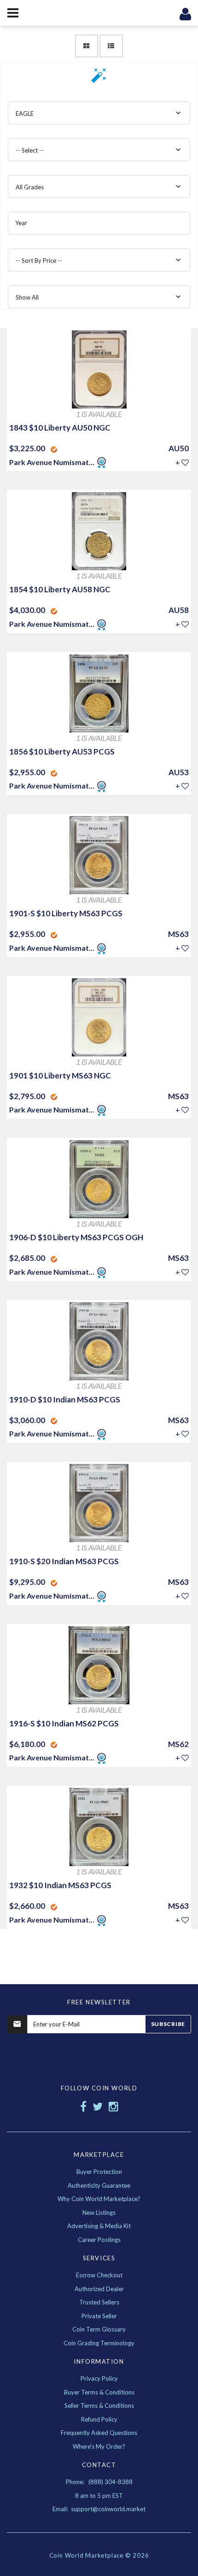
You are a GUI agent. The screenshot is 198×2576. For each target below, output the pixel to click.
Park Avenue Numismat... (52, 462)
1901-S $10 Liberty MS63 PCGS (66, 913)
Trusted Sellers (99, 2302)
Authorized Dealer (99, 2289)
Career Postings (99, 2240)
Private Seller (99, 2316)
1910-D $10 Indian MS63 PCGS (65, 1399)
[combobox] (99, 113)
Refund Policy (99, 2419)
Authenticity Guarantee (99, 2185)
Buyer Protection (99, 2172)
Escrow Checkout (99, 2275)
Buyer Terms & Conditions (99, 2392)
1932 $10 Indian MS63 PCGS (60, 1885)
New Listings (99, 2213)
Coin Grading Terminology (99, 2343)
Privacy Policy (99, 2378)
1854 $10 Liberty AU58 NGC (60, 589)
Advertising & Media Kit (99, 2226)
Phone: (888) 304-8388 (99, 2482)
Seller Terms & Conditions (99, 2406)
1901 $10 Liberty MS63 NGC (60, 1075)
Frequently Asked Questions (99, 2433)
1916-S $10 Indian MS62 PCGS (64, 1723)
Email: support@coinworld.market (99, 2509)
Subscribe (168, 2024)
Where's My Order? (99, 2446)
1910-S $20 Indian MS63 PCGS (64, 1561)
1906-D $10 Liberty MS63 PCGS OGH (76, 1237)
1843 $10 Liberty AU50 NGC (60, 428)
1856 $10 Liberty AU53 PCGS (62, 752)
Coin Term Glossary (99, 2329)
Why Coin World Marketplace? (99, 2199)
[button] (99, 78)
